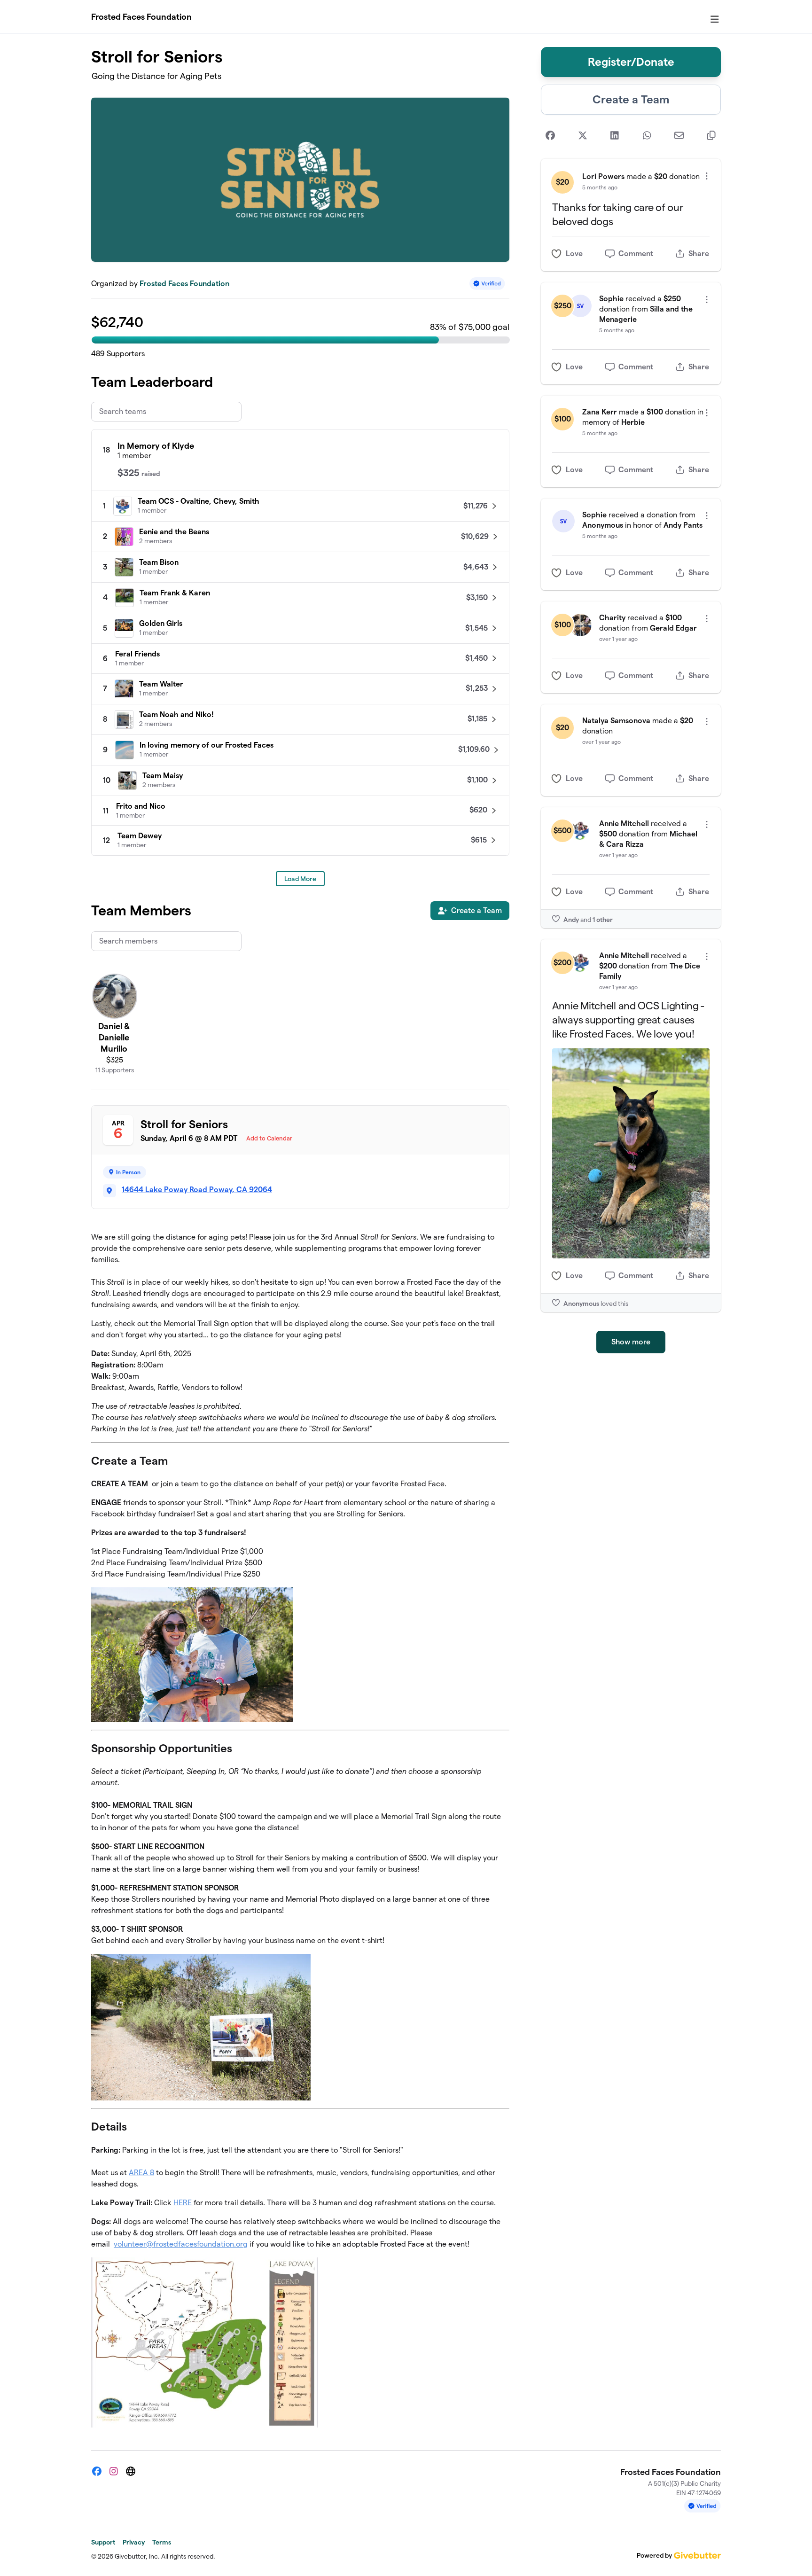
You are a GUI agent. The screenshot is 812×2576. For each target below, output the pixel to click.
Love (574, 254)
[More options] (707, 176)
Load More (300, 879)
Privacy (134, 2542)
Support (103, 2542)
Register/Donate (631, 62)
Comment (636, 254)
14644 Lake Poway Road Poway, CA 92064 (197, 1190)
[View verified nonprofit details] (487, 284)
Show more (631, 1342)
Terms (162, 2542)
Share (699, 254)
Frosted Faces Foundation (141, 17)
